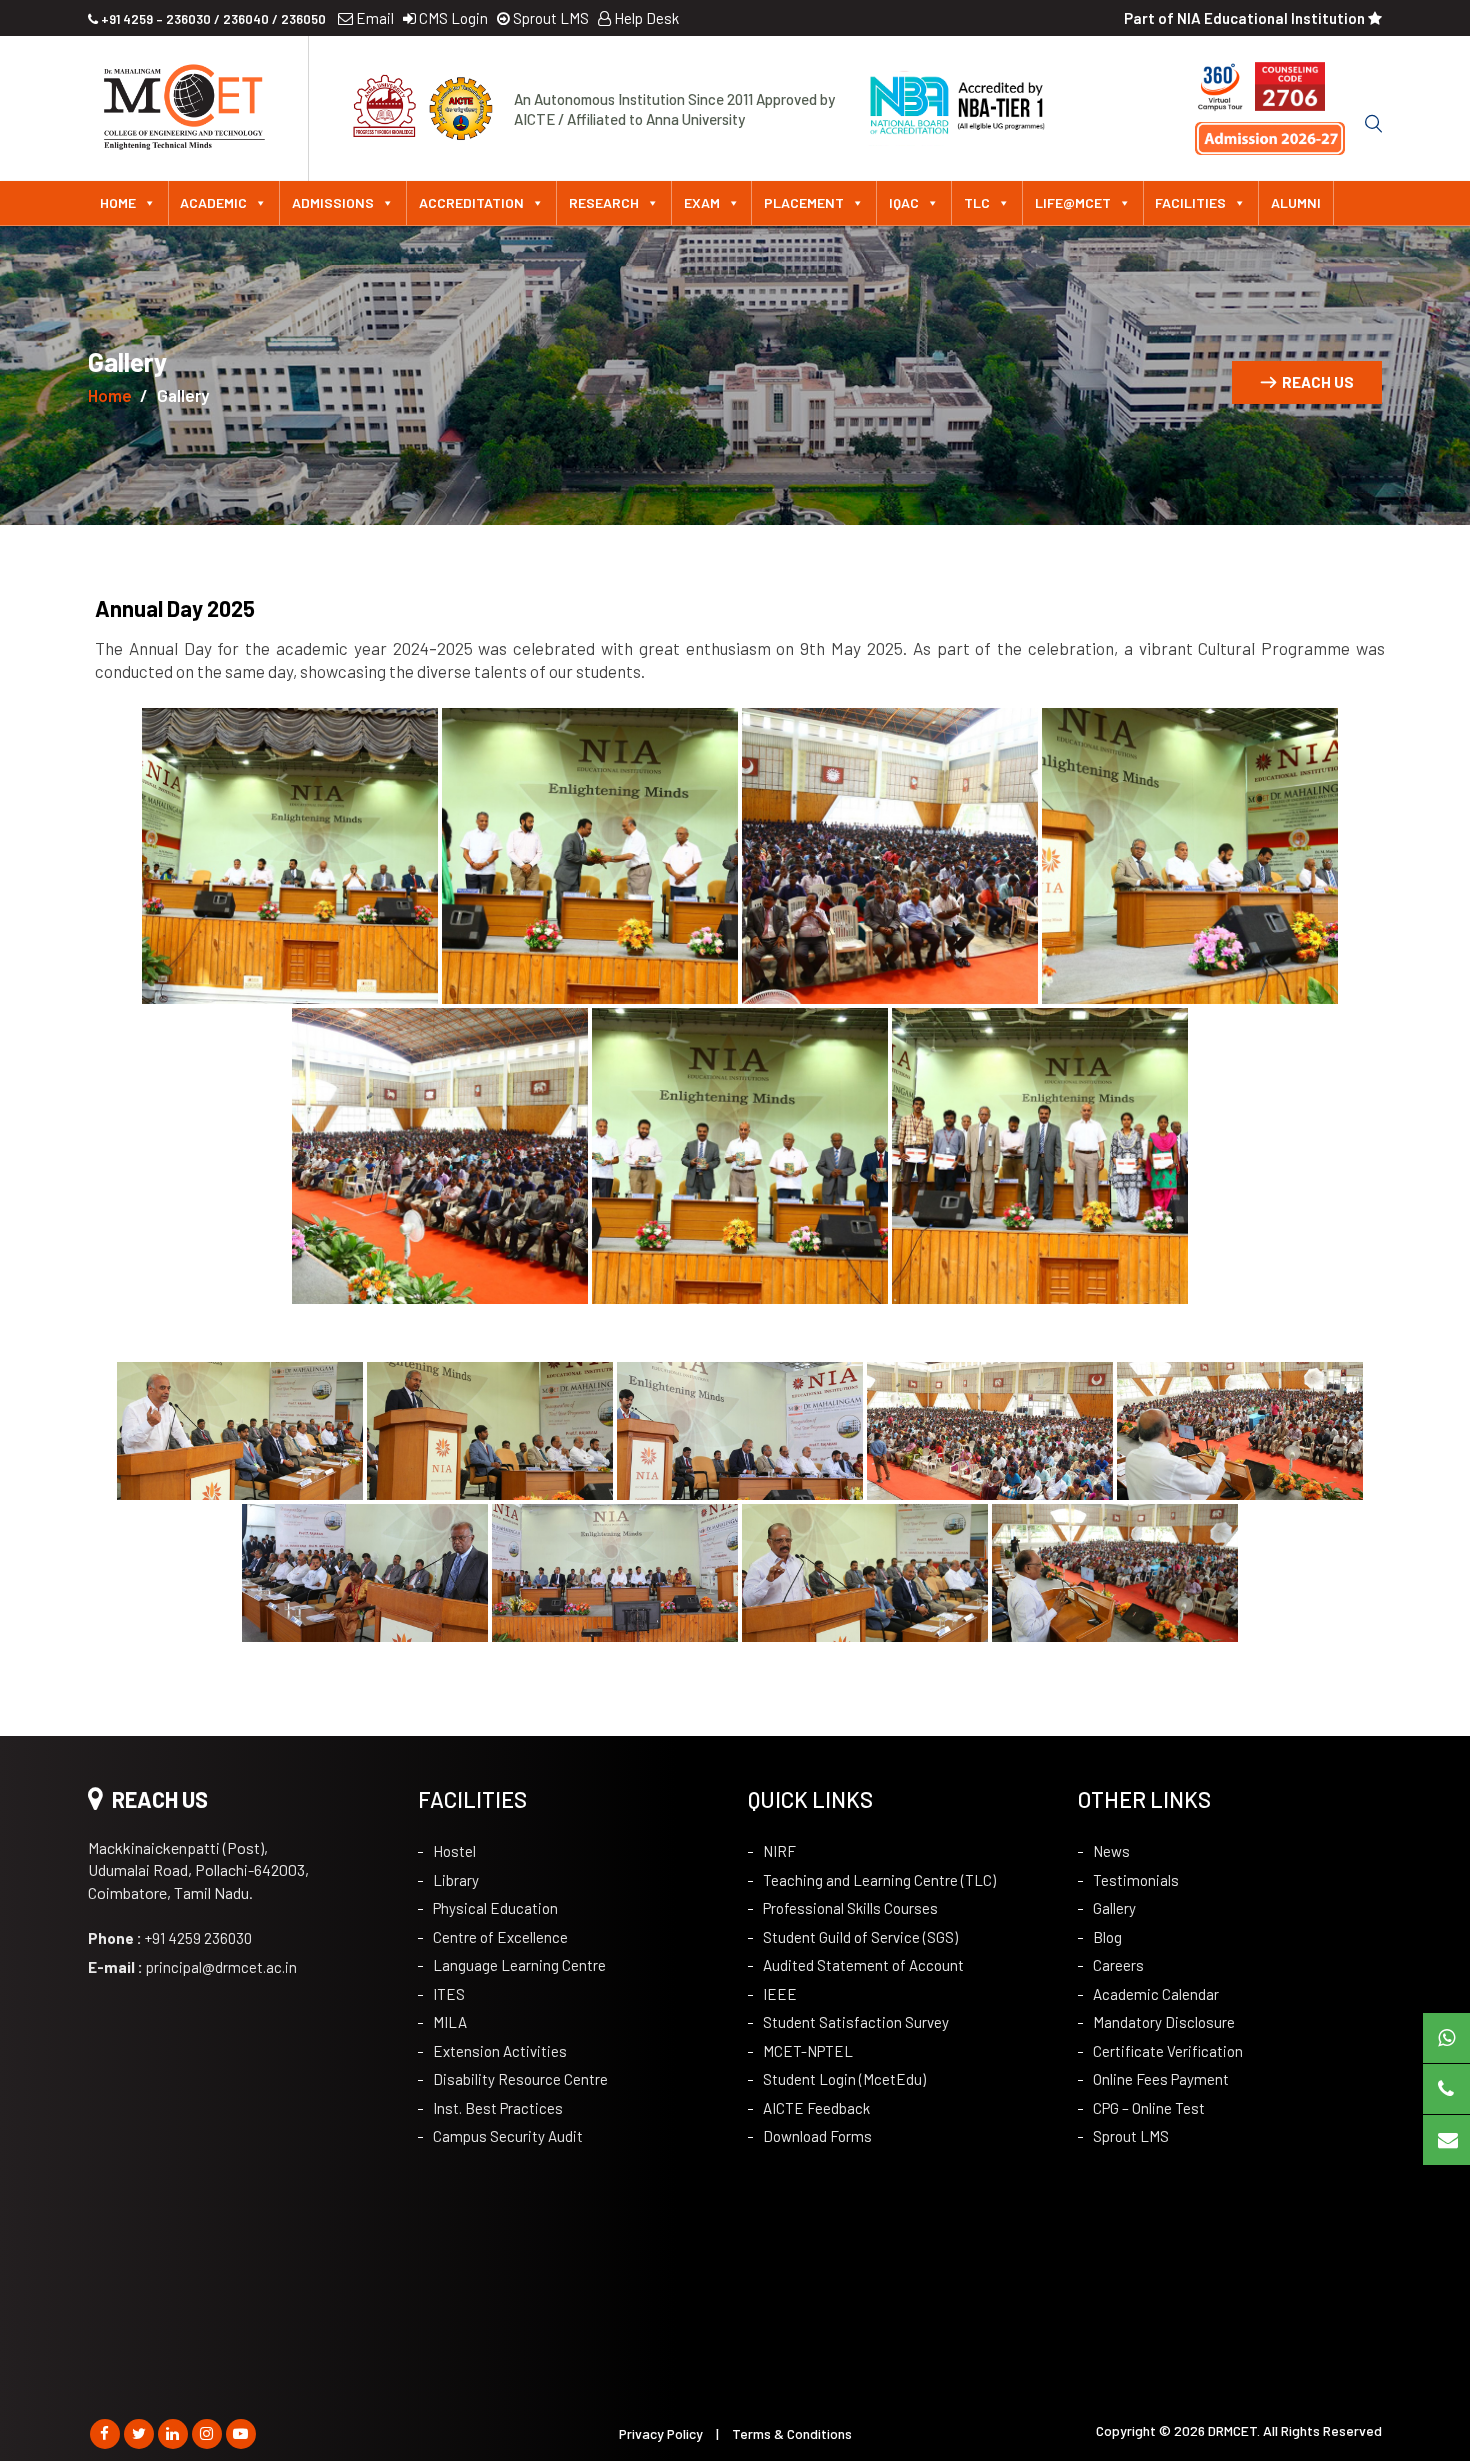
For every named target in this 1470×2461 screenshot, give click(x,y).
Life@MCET (1073, 202)
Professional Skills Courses (850, 1908)
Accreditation (471, 202)
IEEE (780, 1994)
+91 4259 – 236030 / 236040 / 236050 (212, 19)
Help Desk (645, 18)
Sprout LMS (549, 18)
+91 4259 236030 (170, 1938)
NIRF (779, 1851)
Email (373, 18)
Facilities (1190, 202)
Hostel (454, 1851)
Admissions (333, 202)
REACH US (1318, 382)
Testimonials (1136, 1880)
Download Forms (817, 2136)
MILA (450, 2022)
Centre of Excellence (500, 1937)
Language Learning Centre (519, 1965)
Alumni (1296, 202)
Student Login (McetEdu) (844, 2079)
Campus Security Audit (508, 2136)
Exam (702, 202)
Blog (1107, 1937)
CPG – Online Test (1149, 2108)
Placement (804, 202)
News (1111, 1851)
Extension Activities (500, 2051)
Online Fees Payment (1161, 2079)
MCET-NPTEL (808, 2051)
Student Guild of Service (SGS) (860, 1937)
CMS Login (452, 18)
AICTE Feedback (816, 2108)
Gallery (1114, 1908)
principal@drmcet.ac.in (192, 1967)
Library (456, 1880)
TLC (977, 202)
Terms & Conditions (792, 2433)
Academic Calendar (1156, 1994)
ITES (449, 1994)
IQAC (904, 202)
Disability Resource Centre (520, 2079)
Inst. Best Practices (498, 2108)
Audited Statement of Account (863, 1965)
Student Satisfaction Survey (856, 2022)
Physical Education (495, 1908)
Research (604, 202)
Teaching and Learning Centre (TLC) (879, 1880)
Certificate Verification (1168, 2051)
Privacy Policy (661, 2433)
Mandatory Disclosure (1164, 2022)
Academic (213, 202)
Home (118, 202)
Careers (1118, 1965)
